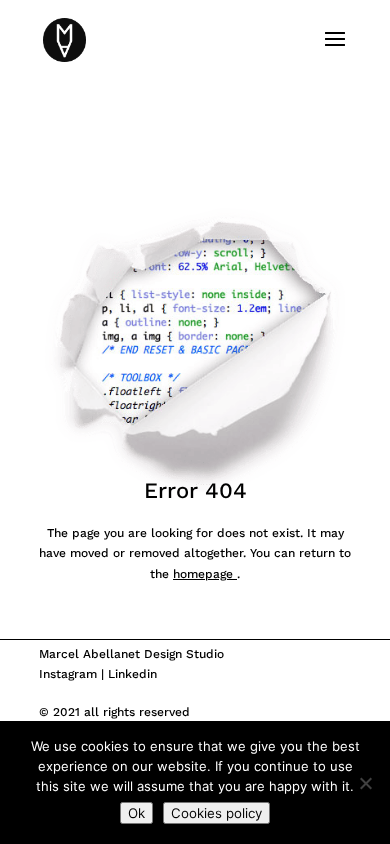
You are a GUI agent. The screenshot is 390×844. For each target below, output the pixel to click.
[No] (365, 783)
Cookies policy (216, 813)
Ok (136, 813)
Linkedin (132, 674)
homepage (205, 574)
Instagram (68, 674)
